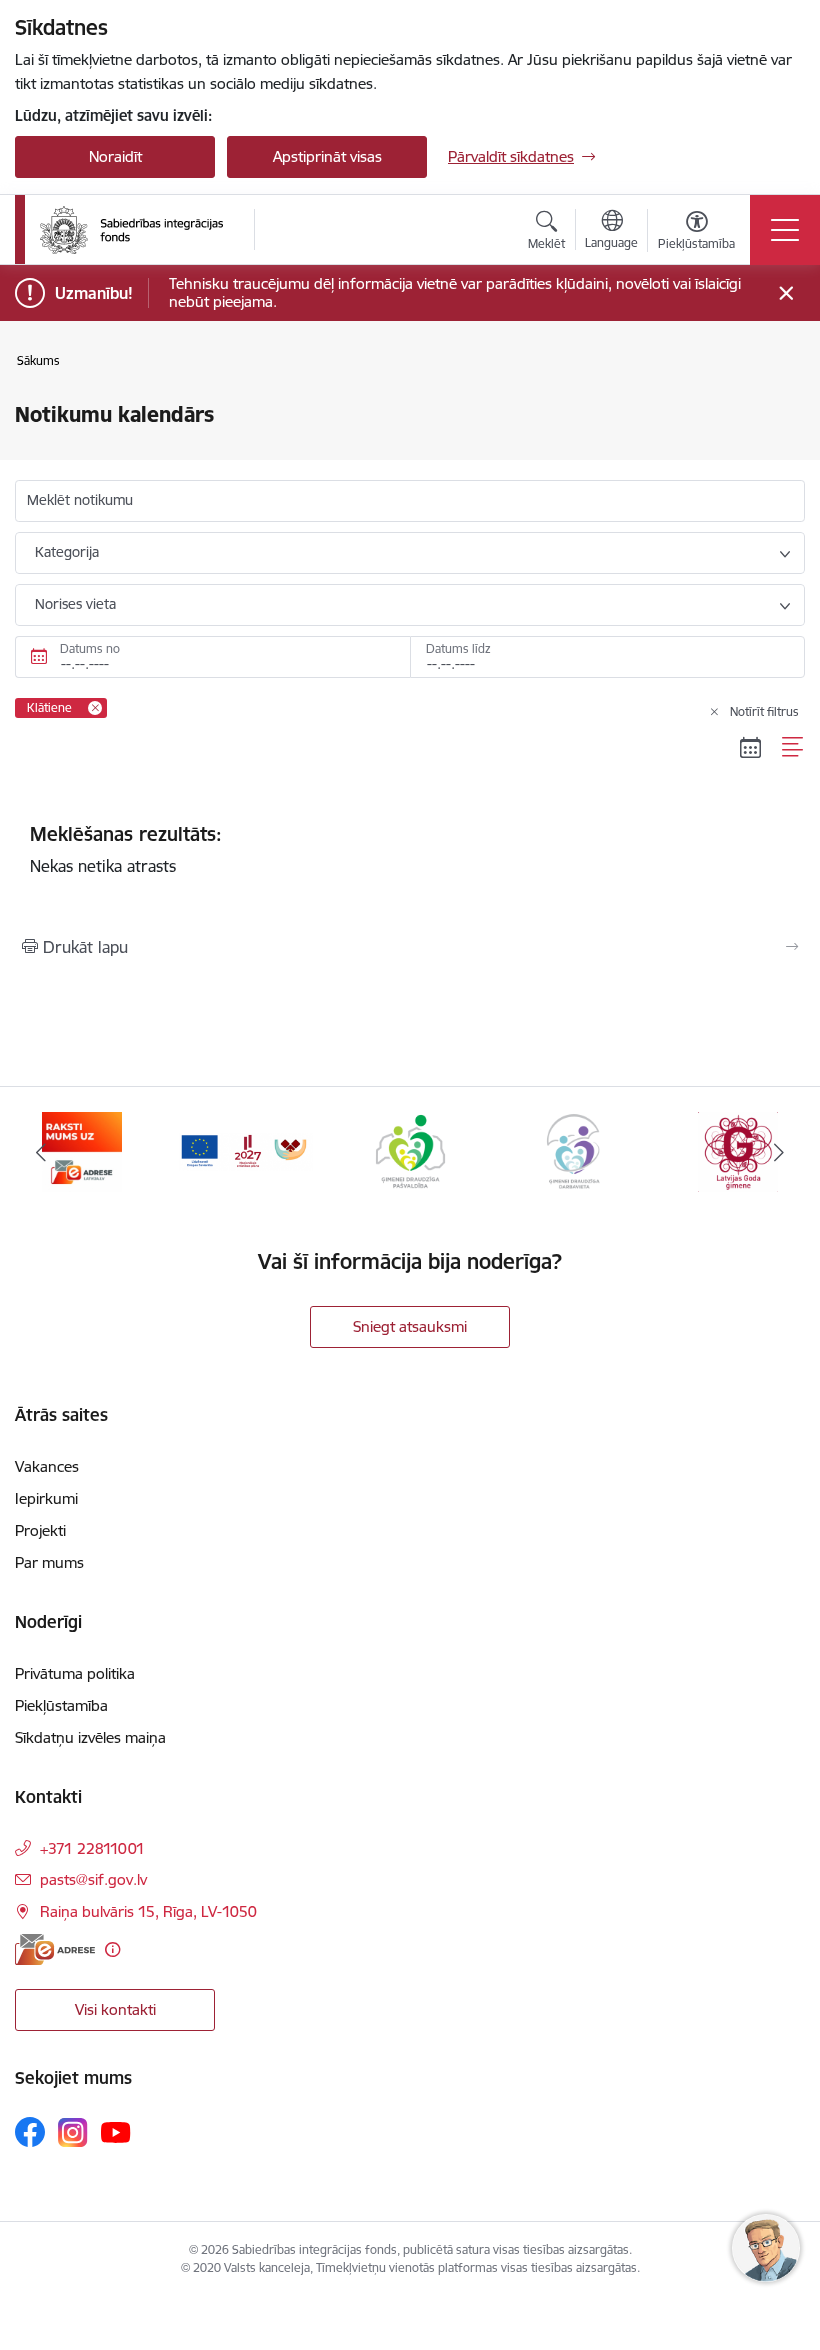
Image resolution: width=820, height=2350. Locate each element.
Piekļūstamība (61, 1705)
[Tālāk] (779, 1152)
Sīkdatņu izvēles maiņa (90, 1737)
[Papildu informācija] (112, 1949)
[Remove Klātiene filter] (95, 708)
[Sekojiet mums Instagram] (73, 2132)
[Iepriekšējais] (41, 1152)
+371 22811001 (92, 1848)
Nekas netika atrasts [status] (126, 849)
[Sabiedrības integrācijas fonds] (131, 230)
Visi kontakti (115, 2009)
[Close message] (786, 293)
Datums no (90, 648)
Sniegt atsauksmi (410, 1326)
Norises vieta (75, 604)
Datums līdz (458, 648)
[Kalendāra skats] (751, 747)
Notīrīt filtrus (764, 711)
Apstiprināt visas (327, 156)
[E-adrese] (55, 1949)
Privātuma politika (75, 1673)
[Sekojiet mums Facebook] (30, 2132)
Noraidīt (115, 156)
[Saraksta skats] (793, 747)
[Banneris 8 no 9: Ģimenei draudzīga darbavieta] (410, 1150)
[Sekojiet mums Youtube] (116, 2131)
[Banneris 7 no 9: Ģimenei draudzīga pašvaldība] (246, 1150)
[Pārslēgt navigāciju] (785, 230)
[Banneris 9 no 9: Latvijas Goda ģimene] (574, 1150)
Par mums (49, 1562)
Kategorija (67, 552)
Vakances (47, 1466)
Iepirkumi (46, 1498)
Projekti (40, 1530)
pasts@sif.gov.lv (93, 1879)
